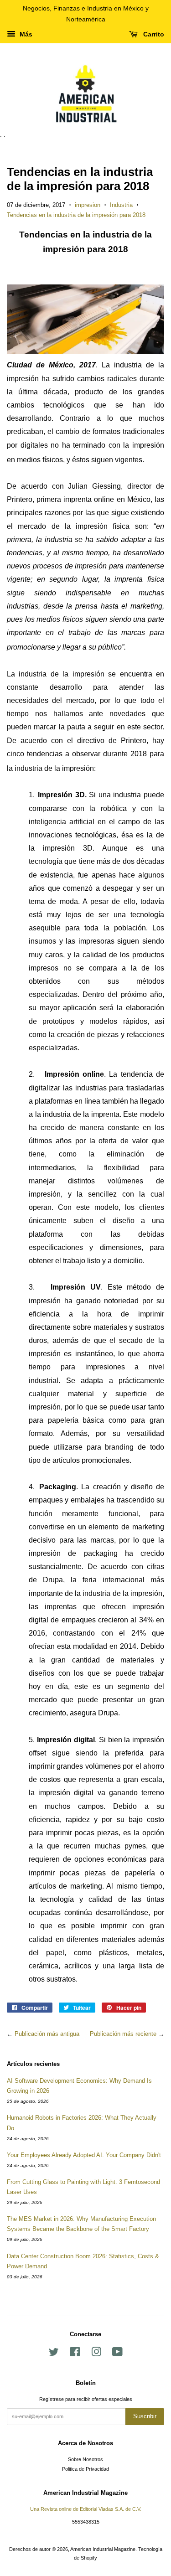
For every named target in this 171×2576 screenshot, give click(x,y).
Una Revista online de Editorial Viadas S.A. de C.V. (86, 2509)
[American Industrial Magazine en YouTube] (117, 2354)
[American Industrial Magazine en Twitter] (54, 2354)
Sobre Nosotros (85, 2459)
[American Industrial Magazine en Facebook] (75, 2354)
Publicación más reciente (123, 2034)
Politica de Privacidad (85, 2469)
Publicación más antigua (47, 2034)
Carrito (153, 34)
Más (25, 34)
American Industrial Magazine (103, 2549)
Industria (121, 205)
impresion (88, 205)
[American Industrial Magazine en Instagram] (96, 2354)
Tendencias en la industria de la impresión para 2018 (76, 215)
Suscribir (145, 2416)
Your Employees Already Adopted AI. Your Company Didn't (84, 2155)
